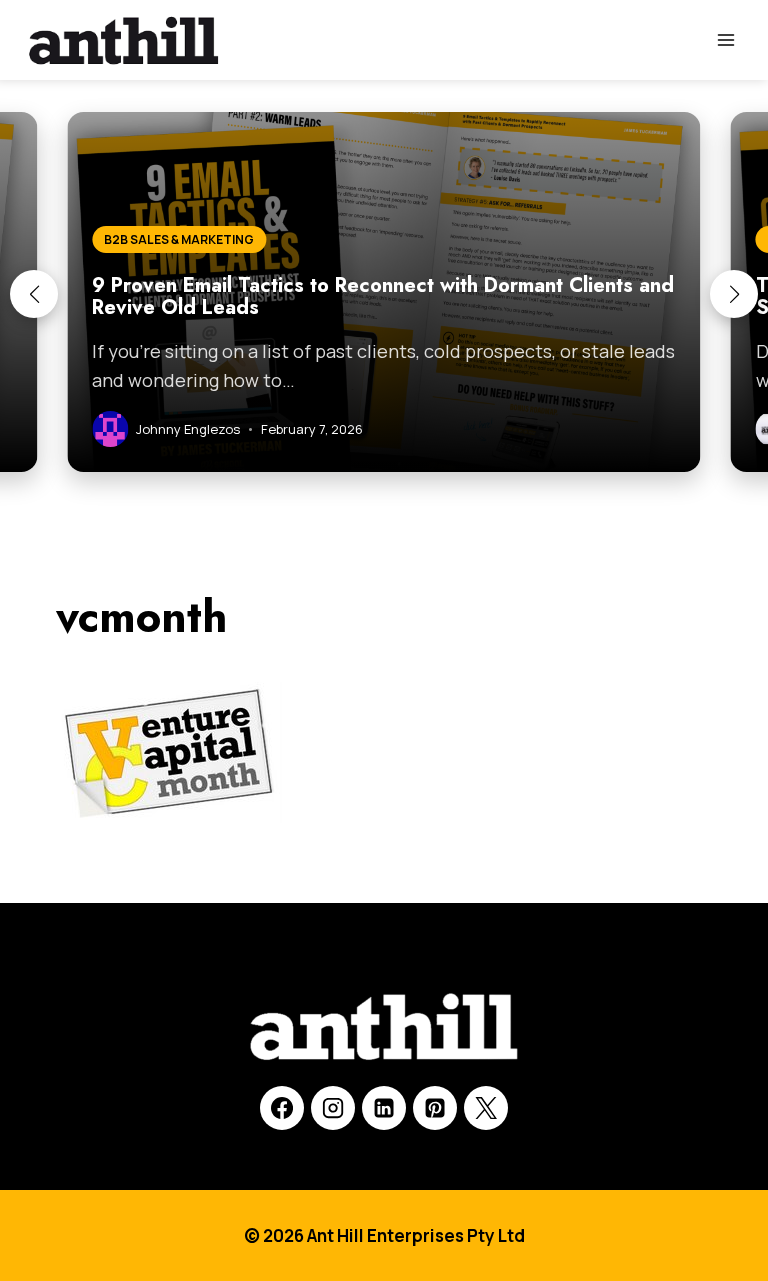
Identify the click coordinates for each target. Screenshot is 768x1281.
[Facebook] (282, 1108)
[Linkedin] (384, 1108)
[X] (486, 1108)
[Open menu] (725, 39)
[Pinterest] (435, 1108)
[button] (34, 294)
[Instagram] (333, 1108)
